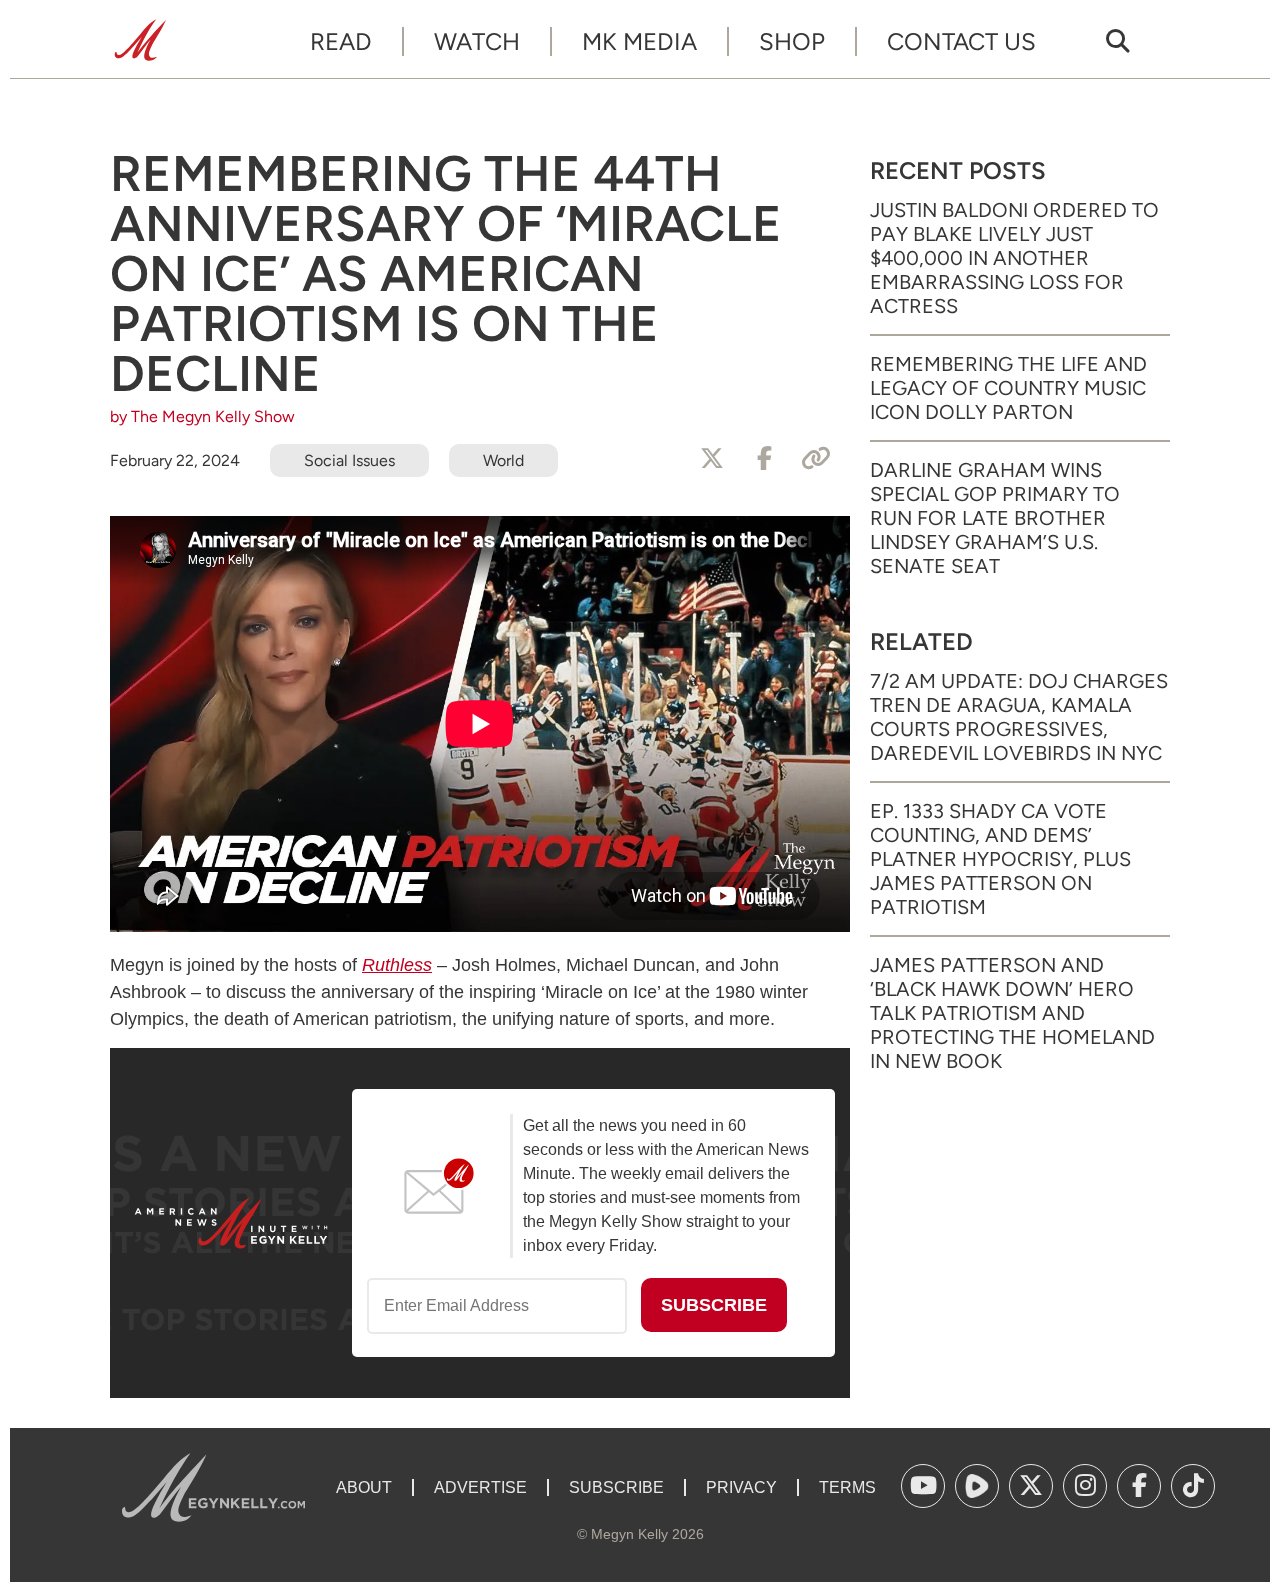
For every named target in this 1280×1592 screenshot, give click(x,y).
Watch (477, 41)
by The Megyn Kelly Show (202, 416)
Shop (792, 41)
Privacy (741, 1487)
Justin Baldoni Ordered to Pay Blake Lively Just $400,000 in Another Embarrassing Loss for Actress (1014, 258)
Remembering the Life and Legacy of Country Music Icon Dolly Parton (1008, 388)
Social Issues (349, 460)
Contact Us (961, 41)
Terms (847, 1487)
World (503, 460)
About (364, 1487)
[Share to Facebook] (764, 459)
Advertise (480, 1487)
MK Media (639, 41)
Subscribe (616, 1487)
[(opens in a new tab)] (923, 1486)
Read (341, 41)
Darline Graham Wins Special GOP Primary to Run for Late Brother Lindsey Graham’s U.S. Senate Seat (995, 518)
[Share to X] (712, 459)
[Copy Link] (816, 459)
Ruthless (397, 965)
